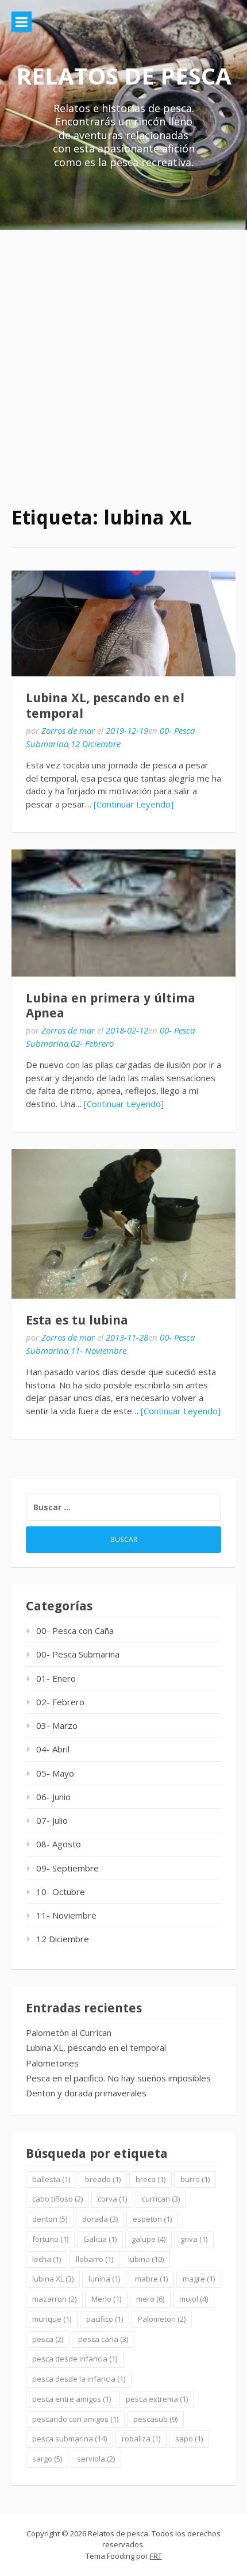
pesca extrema (157, 2399)
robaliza (141, 2439)
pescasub (155, 2419)
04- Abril (53, 1749)
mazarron (54, 2299)
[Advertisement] (123, 359)
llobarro (94, 2259)
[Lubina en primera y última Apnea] (123, 913)
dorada (100, 2219)
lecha (47, 2259)
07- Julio (52, 1820)
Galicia (100, 2239)
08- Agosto (59, 1844)
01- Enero (56, 1678)
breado (103, 2179)
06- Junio (53, 1797)
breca (150, 2179)
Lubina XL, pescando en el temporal (96, 2047)
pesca (48, 2339)
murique (52, 2319)
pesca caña (103, 2339)
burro (195, 2179)
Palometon (162, 2319)
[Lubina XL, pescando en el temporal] (123, 624)
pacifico (105, 2319)
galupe (148, 2239)
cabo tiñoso (57, 2199)
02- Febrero (92, 1043)
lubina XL (53, 2279)
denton (50, 2219)
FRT (156, 2556)
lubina (146, 2259)
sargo (47, 2459)
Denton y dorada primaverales (86, 2093)
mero (150, 2299)
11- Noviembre (99, 1350)
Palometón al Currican (69, 2033)
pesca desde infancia (75, 2359)
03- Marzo (57, 1725)
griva (194, 2239)
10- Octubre (61, 1892)
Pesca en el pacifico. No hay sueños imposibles (118, 2078)
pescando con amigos (75, 2419)
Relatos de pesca (124, 76)
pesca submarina (70, 2439)
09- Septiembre (67, 1868)
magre (199, 2279)
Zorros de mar (68, 730)
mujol (194, 2299)
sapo (189, 2439)
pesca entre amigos (72, 2399)
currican (161, 2199)
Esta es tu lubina (77, 1320)
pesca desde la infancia (79, 2379)
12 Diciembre (96, 744)
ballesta (51, 2179)
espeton (152, 2219)
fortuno (50, 2239)
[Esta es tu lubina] (123, 1224)
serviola (96, 2459)
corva (112, 2199)
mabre (151, 2279)
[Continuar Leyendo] (134, 804)
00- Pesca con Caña (75, 1630)
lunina (104, 2279)
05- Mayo (55, 1773)
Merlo (106, 2299)
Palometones (52, 2063)
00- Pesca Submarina (78, 1654)
